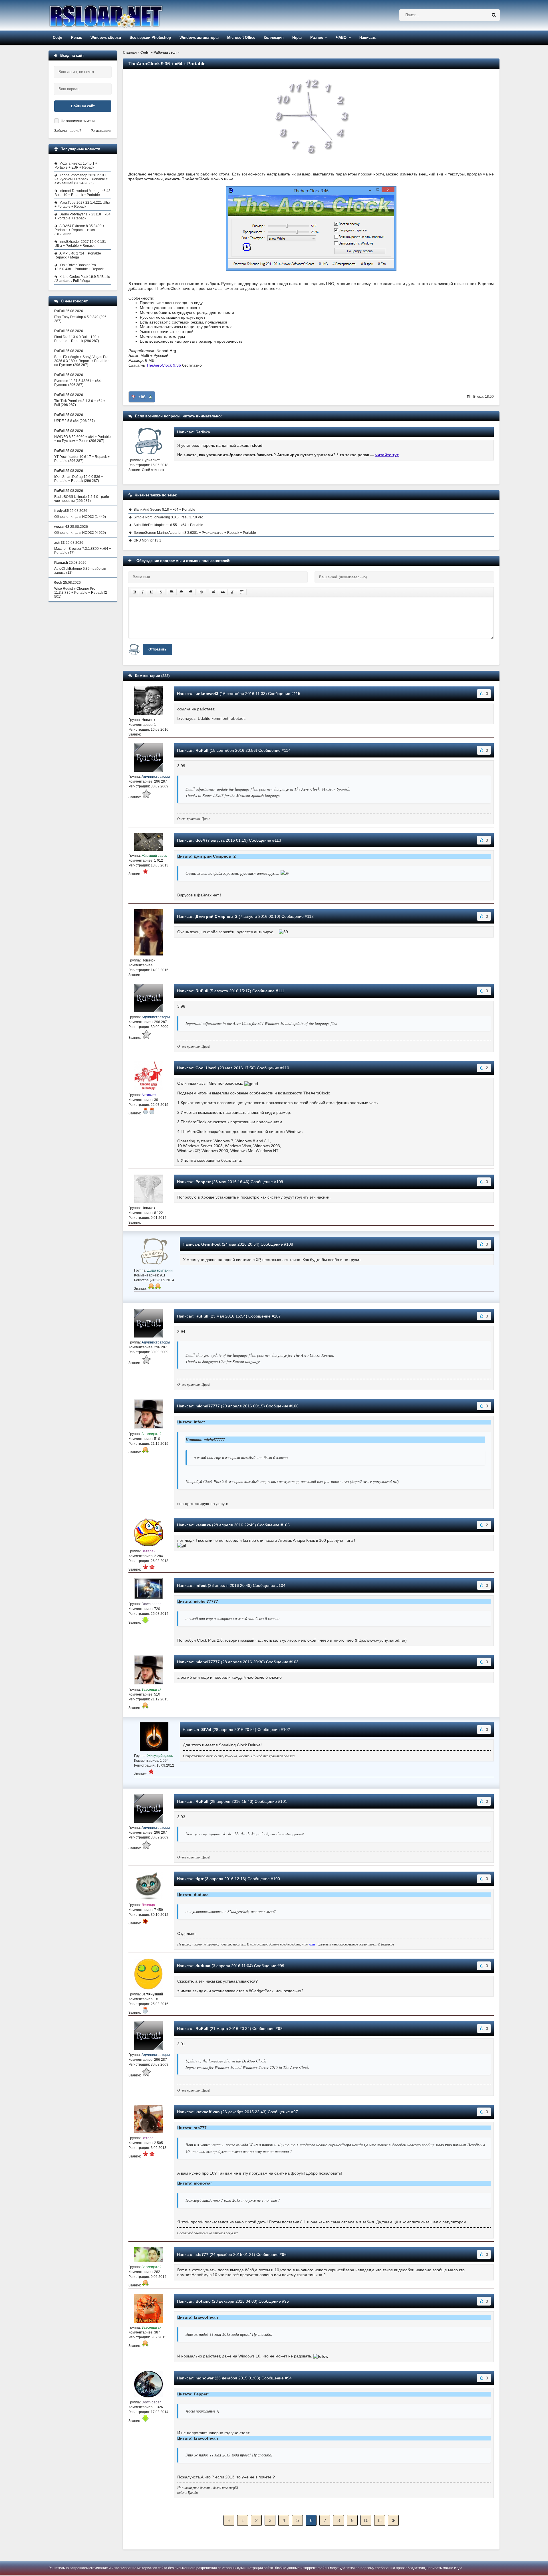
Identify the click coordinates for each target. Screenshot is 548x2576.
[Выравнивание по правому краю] (191, 592)
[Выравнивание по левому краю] (172, 592)
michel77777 (208, 1406)
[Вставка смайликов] (202, 592)
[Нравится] (150, 397)
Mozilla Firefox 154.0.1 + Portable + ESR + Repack (76, 165)
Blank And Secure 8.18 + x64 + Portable (164, 510)
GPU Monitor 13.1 (147, 540)
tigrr (200, 1879)
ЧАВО (341, 38)
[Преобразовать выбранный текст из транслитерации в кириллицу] (232, 592)
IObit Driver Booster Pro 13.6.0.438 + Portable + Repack (79, 267)
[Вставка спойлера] (242, 592)
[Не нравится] (133, 397)
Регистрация (101, 131)
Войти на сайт (83, 106)
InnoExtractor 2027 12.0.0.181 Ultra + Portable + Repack (80, 244)
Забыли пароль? (68, 131)
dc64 (200, 840)
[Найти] (494, 15)
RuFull (202, 750)
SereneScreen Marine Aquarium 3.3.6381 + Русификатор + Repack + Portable (195, 533)
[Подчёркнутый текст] (152, 592)
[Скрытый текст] (213, 592)
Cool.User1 (206, 1068)
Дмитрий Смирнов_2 (216, 916)
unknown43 (207, 694)
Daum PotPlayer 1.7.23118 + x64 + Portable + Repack (82, 216)
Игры (297, 38)
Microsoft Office (241, 38)
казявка (203, 1525)
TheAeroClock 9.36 (164, 365)
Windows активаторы (199, 38)
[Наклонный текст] (143, 592)
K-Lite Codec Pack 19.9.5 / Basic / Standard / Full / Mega (82, 279)
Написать (368, 38)
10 (366, 2521)
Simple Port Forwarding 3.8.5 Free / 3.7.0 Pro (168, 517)
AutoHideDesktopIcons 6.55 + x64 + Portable (168, 525)
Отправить (157, 649)
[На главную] (120, 15)
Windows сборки (106, 38)
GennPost (211, 1244)
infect (201, 1585)
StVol (206, 1730)
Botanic (203, 2301)
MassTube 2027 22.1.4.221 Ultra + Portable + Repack (82, 205)
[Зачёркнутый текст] (161, 592)
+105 (142, 397)
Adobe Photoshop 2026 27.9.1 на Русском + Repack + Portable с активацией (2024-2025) (81, 179)
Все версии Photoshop (150, 38)
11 (380, 2521)
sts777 (202, 2254)
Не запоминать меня (78, 121)
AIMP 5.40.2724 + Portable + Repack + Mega (79, 255)
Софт (58, 38)
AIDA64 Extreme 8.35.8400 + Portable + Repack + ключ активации (79, 230)
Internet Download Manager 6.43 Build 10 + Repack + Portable (82, 193)
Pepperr (203, 1182)
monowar (205, 2378)
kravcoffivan (208, 2112)
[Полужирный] (135, 592)
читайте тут (387, 455)
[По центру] (181, 592)
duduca (203, 1966)
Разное (317, 38)
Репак (76, 38)
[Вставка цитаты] (223, 592)
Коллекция (274, 38)
